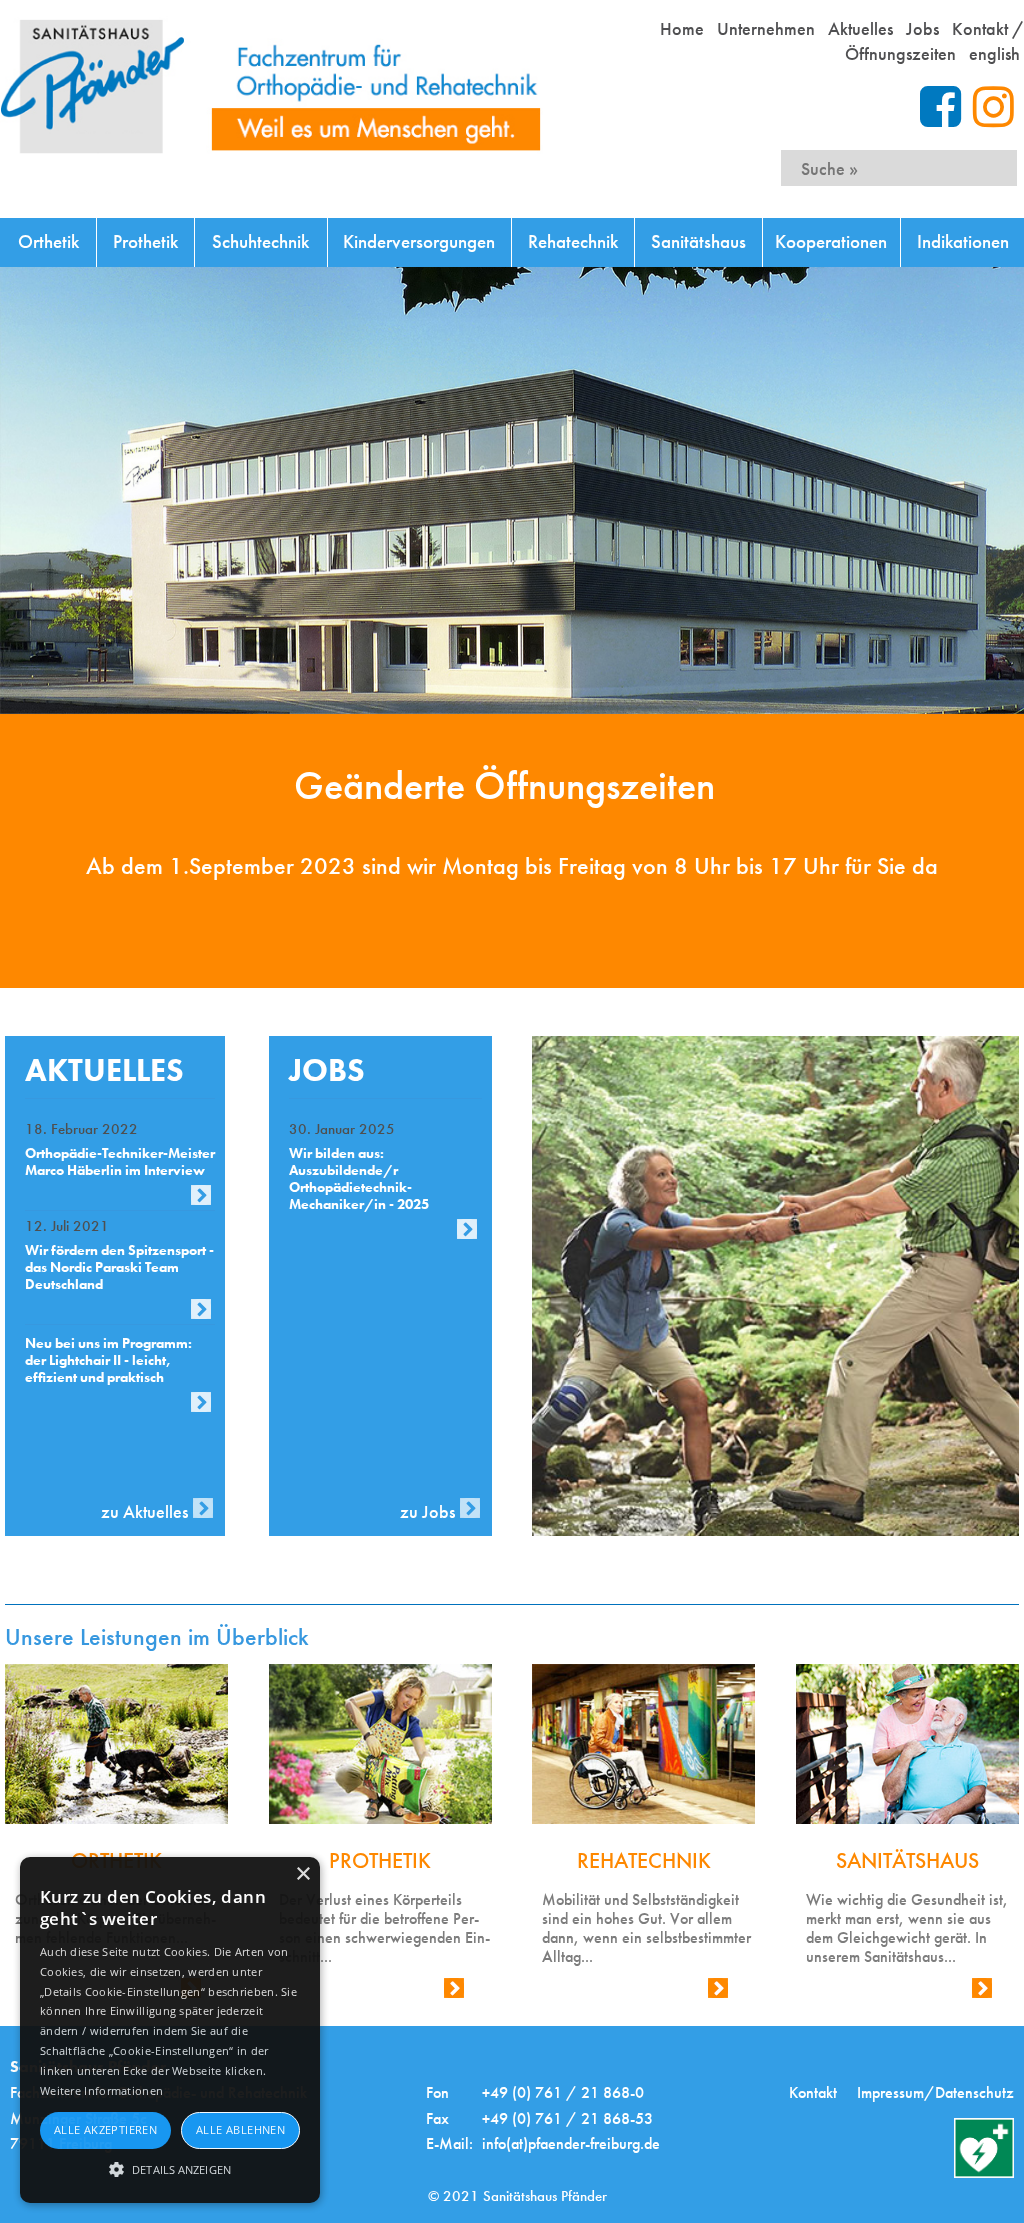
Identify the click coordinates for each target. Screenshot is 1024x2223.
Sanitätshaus (698, 241)
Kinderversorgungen (419, 241)
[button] (170, 2168)
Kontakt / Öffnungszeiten (934, 41)
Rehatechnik (573, 241)
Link (431, 1992)
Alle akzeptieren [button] (105, 2129)
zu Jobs (427, 1511)
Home (682, 28)
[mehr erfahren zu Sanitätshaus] (907, 1743)
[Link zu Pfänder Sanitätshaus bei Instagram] (993, 106)
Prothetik (145, 241)
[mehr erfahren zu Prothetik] (380, 1743)
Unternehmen (766, 28)
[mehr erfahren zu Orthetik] (116, 1743)
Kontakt (813, 2092)
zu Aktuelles (144, 1511)
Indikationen (963, 241)
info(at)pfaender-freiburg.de (571, 2143)
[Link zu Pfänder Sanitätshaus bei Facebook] (946, 106)
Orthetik (48, 241)
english (994, 53)
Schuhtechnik (260, 241)
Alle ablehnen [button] (240, 2129)
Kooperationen (831, 241)
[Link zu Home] (271, 86)
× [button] (302, 1874)
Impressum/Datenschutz (935, 2092)
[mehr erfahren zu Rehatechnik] (643, 1743)
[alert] (170, 2030)
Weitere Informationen (101, 2090)
